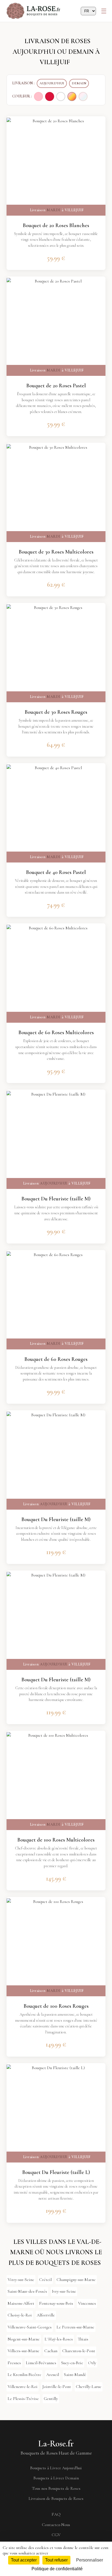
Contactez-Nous (56, 2525)
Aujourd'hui (52, 83)
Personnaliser (90, 2560)
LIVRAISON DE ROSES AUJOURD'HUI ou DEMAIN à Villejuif (56, 52)
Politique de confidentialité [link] (57, 2569)
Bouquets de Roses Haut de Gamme (56, 2453)
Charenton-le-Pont (79, 2351)
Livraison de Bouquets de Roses (56, 2498)
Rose (38, 96)
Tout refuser (56, 2560)
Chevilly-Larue (89, 2387)
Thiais (83, 2339)
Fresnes (14, 2363)
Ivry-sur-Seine (64, 2291)
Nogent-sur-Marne (24, 2339)
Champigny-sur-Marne (76, 2280)
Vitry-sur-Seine (21, 2280)
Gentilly (51, 2399)
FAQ (56, 2514)
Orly (92, 2363)
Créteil (45, 2280)
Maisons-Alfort (21, 2303)
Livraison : (23, 83)
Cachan (51, 2351)
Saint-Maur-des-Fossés (27, 2291)
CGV (56, 2535)
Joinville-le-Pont (57, 2387)
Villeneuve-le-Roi (23, 2387)
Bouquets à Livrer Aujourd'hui (56, 2468)
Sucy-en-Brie (72, 2363)
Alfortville (46, 2315)
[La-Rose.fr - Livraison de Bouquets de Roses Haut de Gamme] (34, 11)
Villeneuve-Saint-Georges (30, 2327)
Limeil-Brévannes (41, 2363)
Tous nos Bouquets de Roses (56, 2488)
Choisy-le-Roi (20, 2315)
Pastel (83, 96)
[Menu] (104, 11)
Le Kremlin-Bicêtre (24, 2375)
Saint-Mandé (75, 2375)
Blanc (61, 96)
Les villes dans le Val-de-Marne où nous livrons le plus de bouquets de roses (55, 2252)
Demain (79, 83)
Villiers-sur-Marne (24, 2351)
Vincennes (87, 2303)
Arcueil (53, 2375)
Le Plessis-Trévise (23, 2399)
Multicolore (72, 96)
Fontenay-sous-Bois (56, 2303)
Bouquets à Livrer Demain (56, 2478)
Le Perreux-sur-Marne (75, 2327)
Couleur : (22, 96)
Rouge (50, 96)
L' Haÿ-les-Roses (59, 2339)
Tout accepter (24, 2560)
